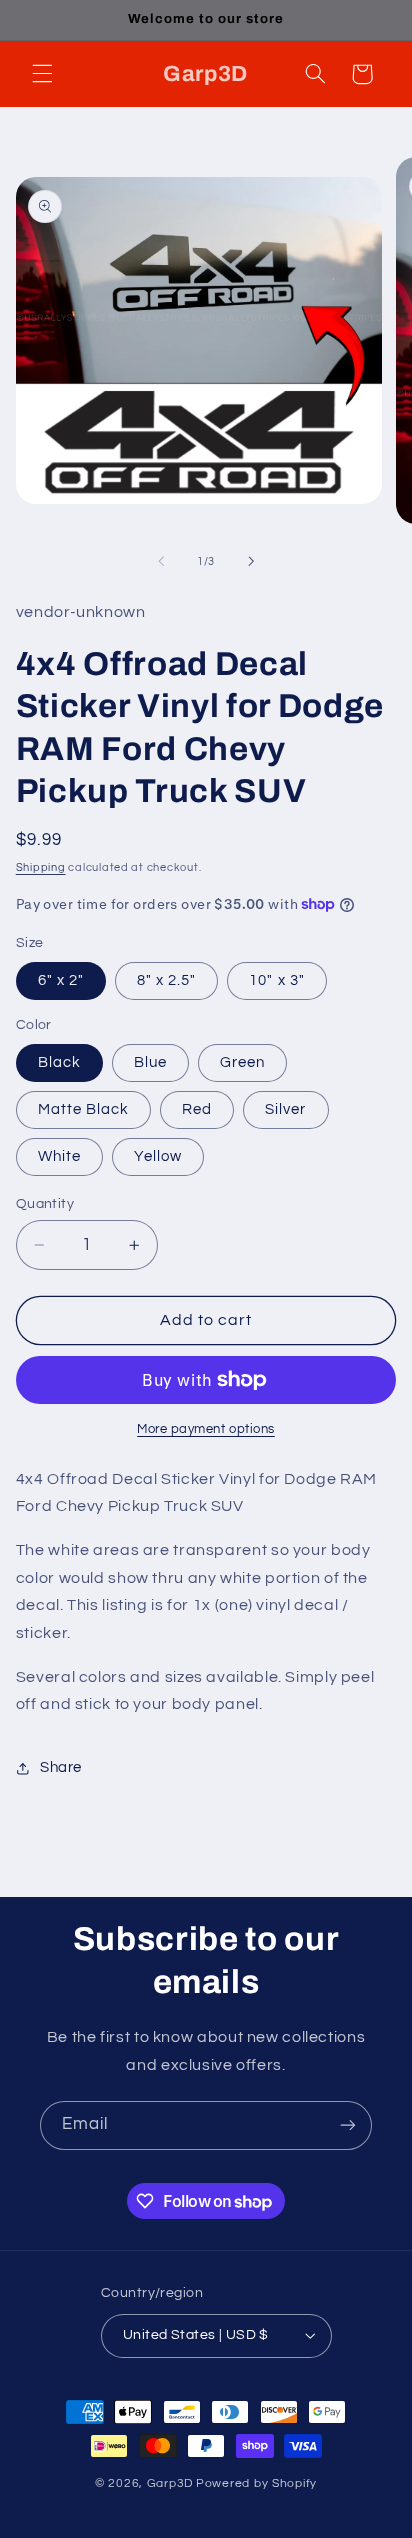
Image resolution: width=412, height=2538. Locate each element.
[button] (42, 74)
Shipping (41, 867)
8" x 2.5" (166, 980)
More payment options (206, 1429)
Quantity (45, 1204)
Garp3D (170, 2483)
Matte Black (84, 1109)
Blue (150, 1062)
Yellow (158, 1156)
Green (242, 1062)
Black (59, 1062)
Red (197, 1109)
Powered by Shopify (256, 2483)
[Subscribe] (348, 2125)
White (59, 1156)
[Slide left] (161, 562)
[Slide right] (251, 562)
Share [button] (61, 1767)
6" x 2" (61, 980)
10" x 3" (276, 980)
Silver (285, 1109)
